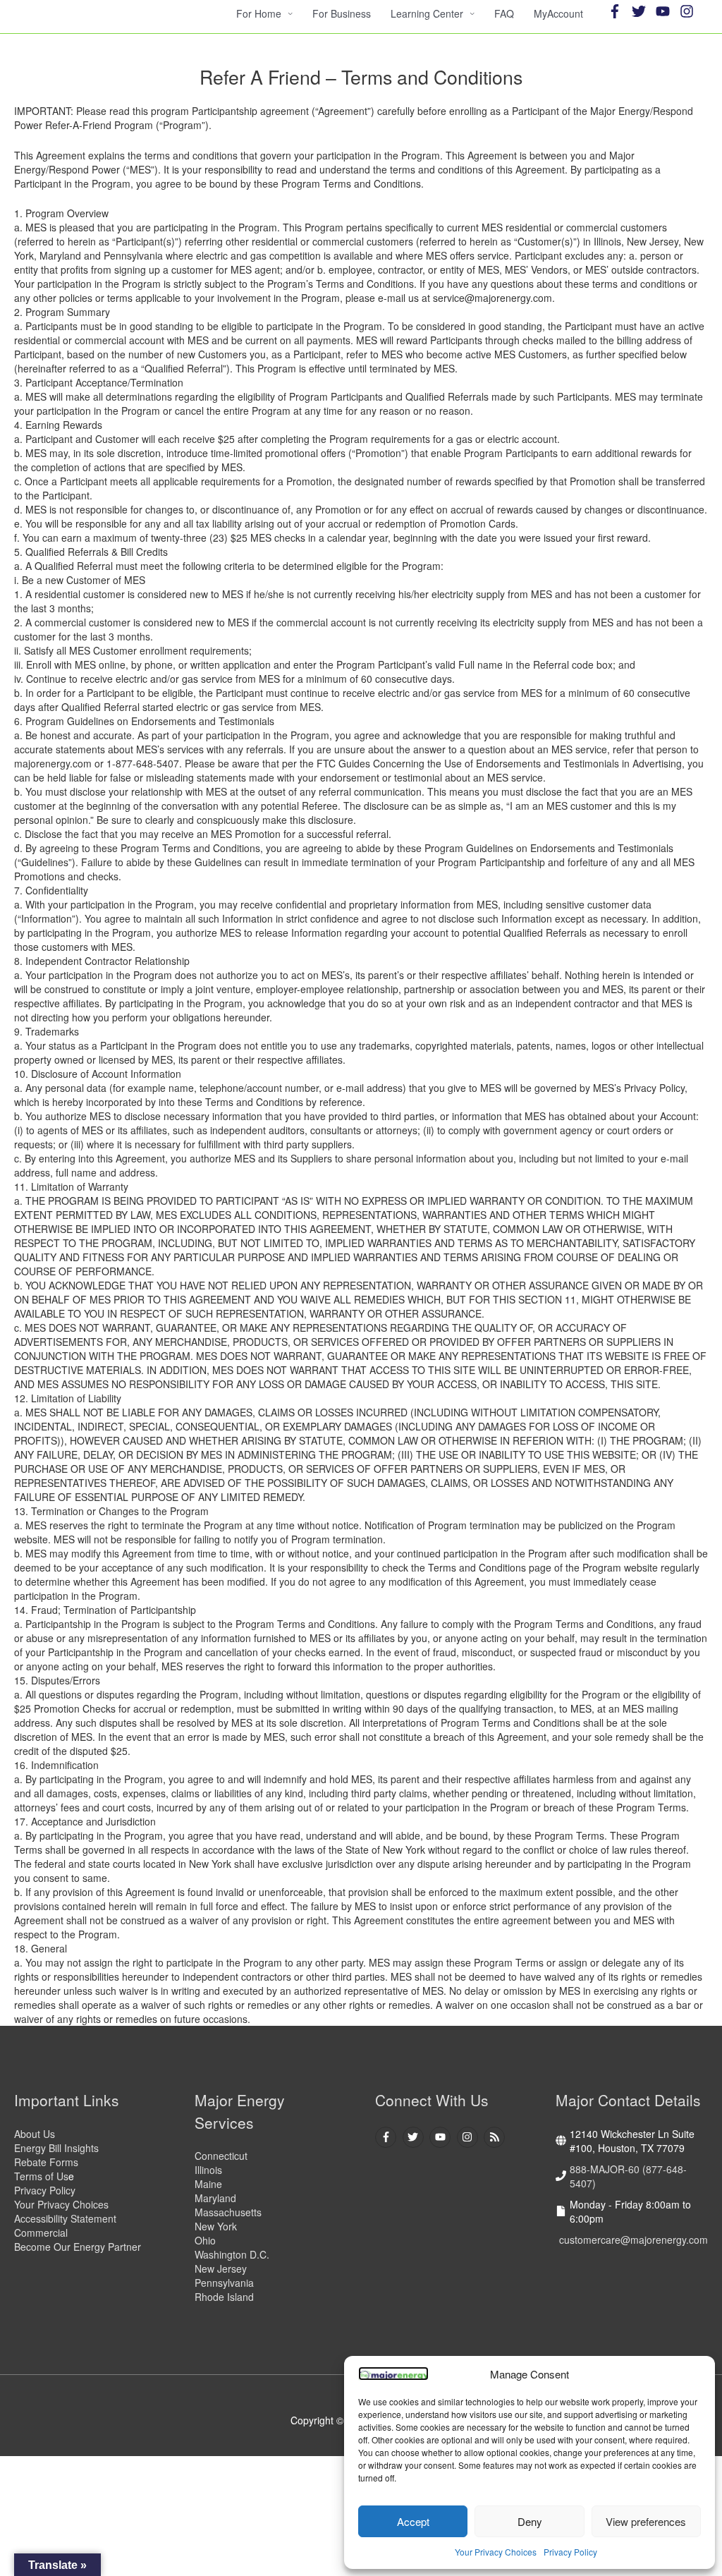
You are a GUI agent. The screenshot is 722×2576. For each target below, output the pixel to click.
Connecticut (221, 2156)
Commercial (41, 2232)
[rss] (496, 2137)
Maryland (215, 2198)
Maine (208, 2184)
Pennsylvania (224, 2283)
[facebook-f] (618, 11)
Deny (530, 2521)
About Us (35, 2134)
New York (216, 2226)
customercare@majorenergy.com (634, 2240)
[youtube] (666, 11)
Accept (413, 2521)
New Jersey (221, 2268)
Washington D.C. (232, 2254)
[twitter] (642, 11)
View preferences (646, 2521)
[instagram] (689, 11)
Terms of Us (41, 2176)
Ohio (205, 2240)
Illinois (208, 2170)
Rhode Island (224, 2297)
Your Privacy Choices (496, 2552)
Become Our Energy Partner (78, 2247)
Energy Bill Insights (56, 2148)
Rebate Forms (46, 2162)
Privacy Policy (570, 2552)
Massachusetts (228, 2212)
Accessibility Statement (67, 2218)
